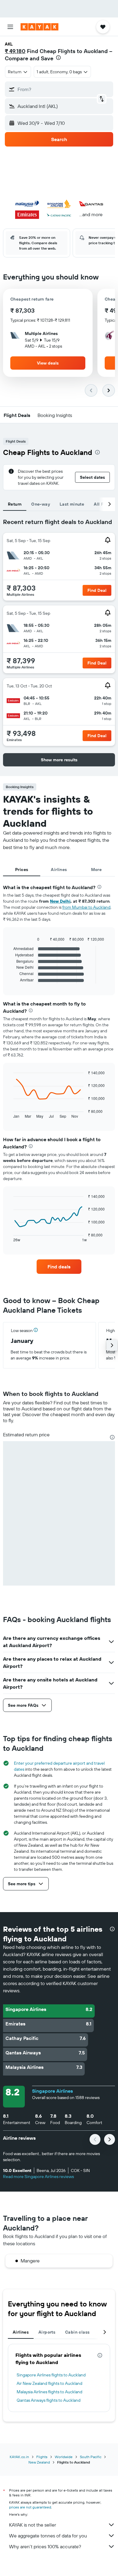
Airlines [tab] (59, 870)
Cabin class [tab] (77, 2332)
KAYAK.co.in (19, 2457)
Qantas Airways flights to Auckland (49, 2400)
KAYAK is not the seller (33, 2525)
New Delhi (60, 901)
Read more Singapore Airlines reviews (38, 2177)
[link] (59, 1267)
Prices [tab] (22, 870)
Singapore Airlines (52, 2091)
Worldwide (64, 2457)
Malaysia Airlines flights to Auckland (49, 2392)
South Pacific (91, 2457)
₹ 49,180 (15, 51)
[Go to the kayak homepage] (39, 27)
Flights (42, 2457)
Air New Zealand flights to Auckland (49, 2383)
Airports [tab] (47, 2332)
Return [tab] (15, 504)
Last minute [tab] (72, 504)
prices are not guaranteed (30, 2507)
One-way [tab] (41, 504)
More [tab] (97, 870)
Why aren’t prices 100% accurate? (45, 2546)
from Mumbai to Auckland (86, 907)
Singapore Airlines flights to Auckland (51, 2375)
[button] (10, 27)
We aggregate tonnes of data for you (48, 2536)
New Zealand (39, 2462)
